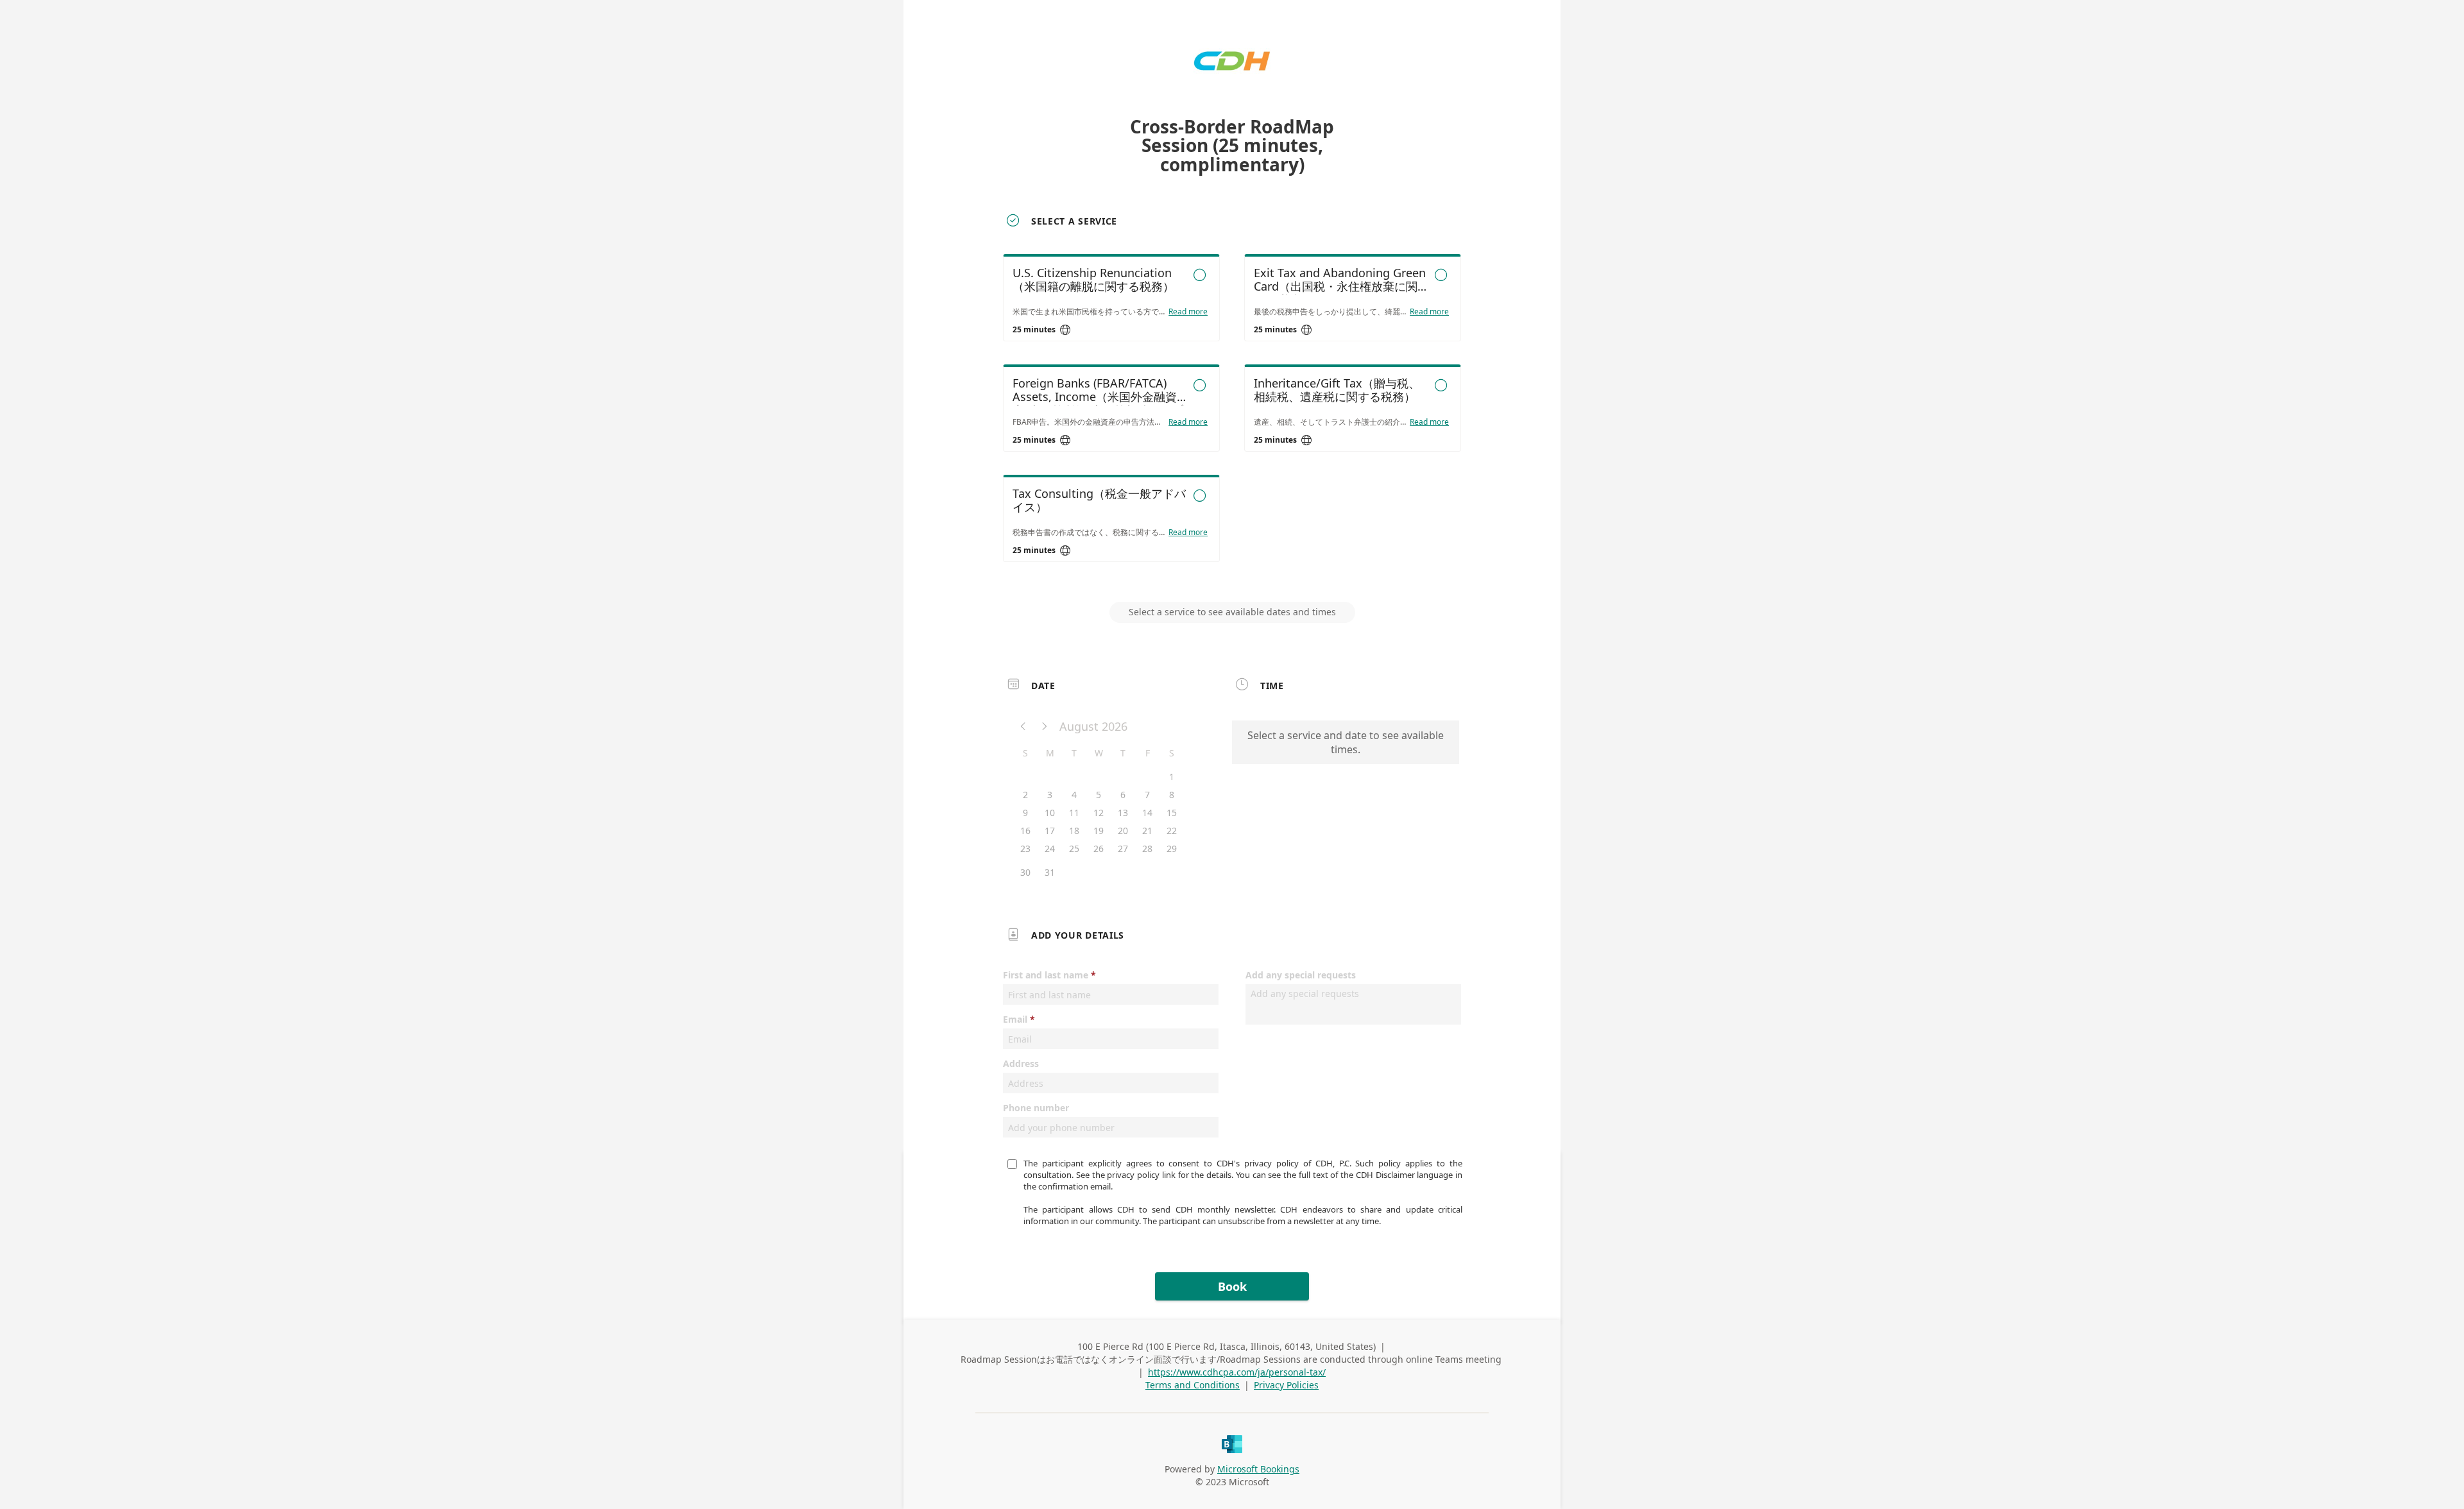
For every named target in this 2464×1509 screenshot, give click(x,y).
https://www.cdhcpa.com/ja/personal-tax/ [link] (1237, 1372)
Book (1232, 1286)
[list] (1232, 420)
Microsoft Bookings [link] (1258, 1469)
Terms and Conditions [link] (1193, 1385)
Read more (1188, 312)
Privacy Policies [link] (1286, 1385)
